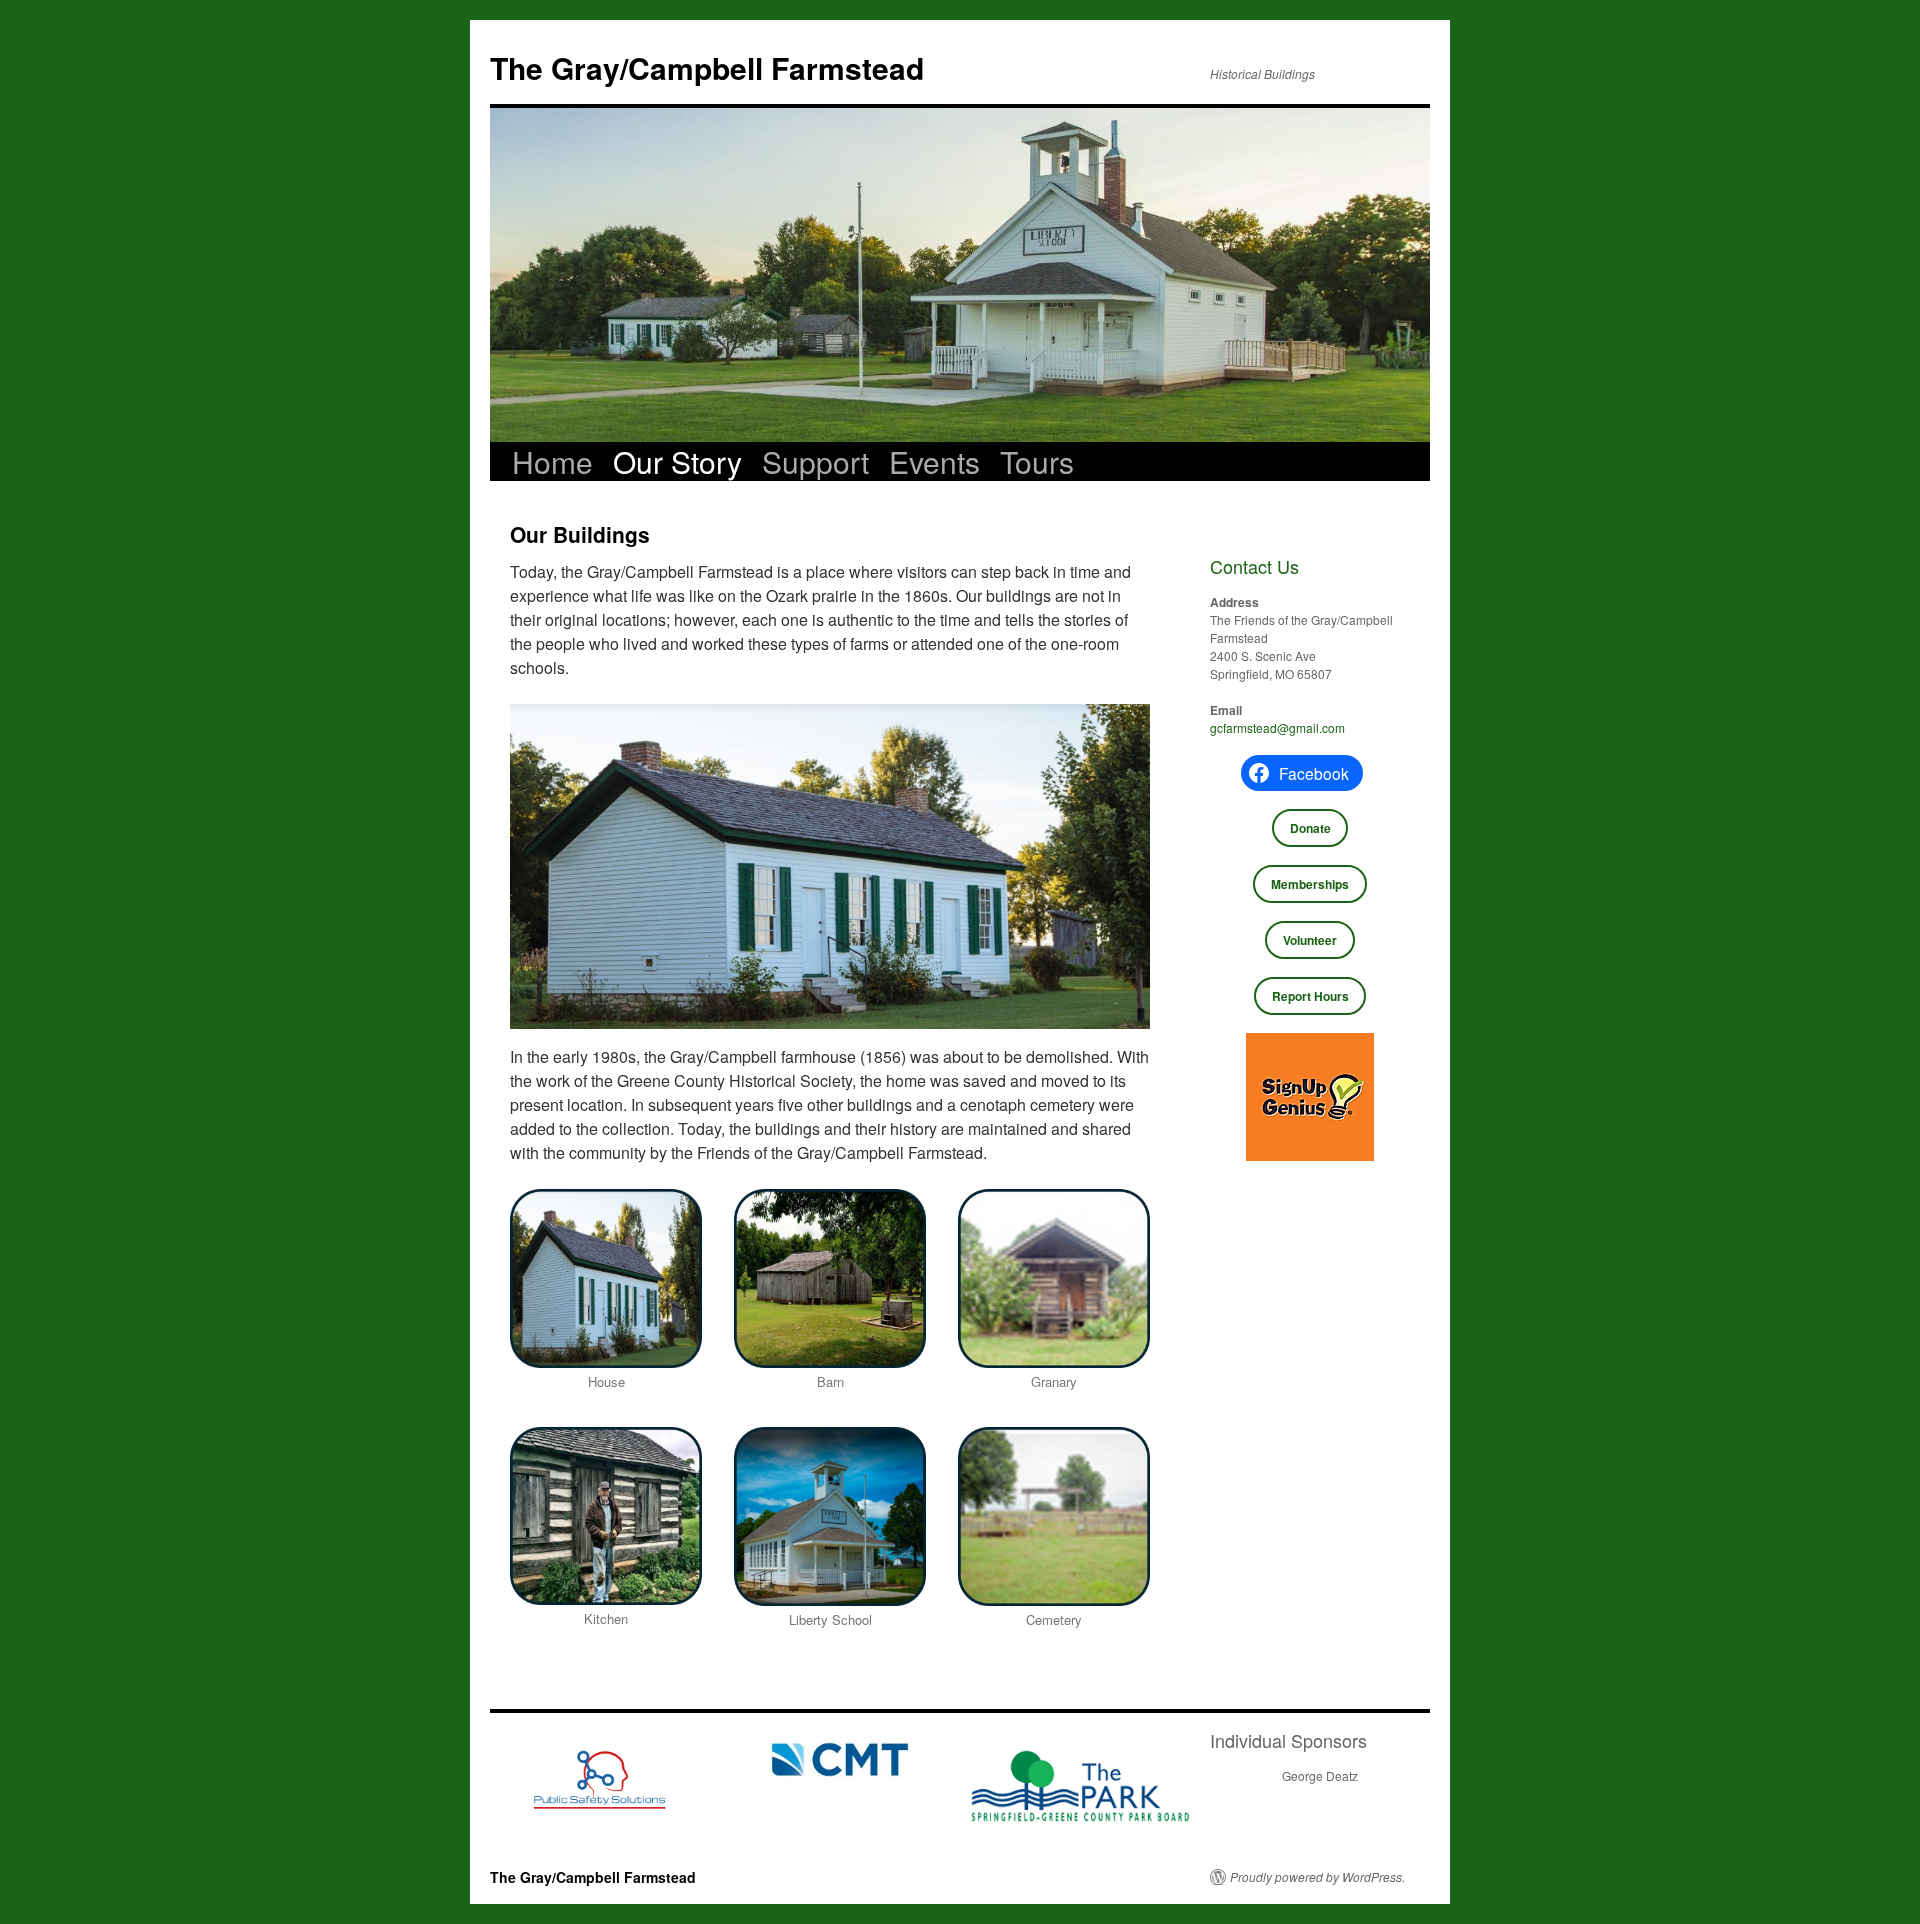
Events (934, 462)
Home (552, 462)
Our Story (677, 462)
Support (815, 462)
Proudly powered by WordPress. (1317, 1877)
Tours (1037, 462)
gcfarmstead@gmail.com (1277, 727)
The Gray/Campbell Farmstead (707, 67)
